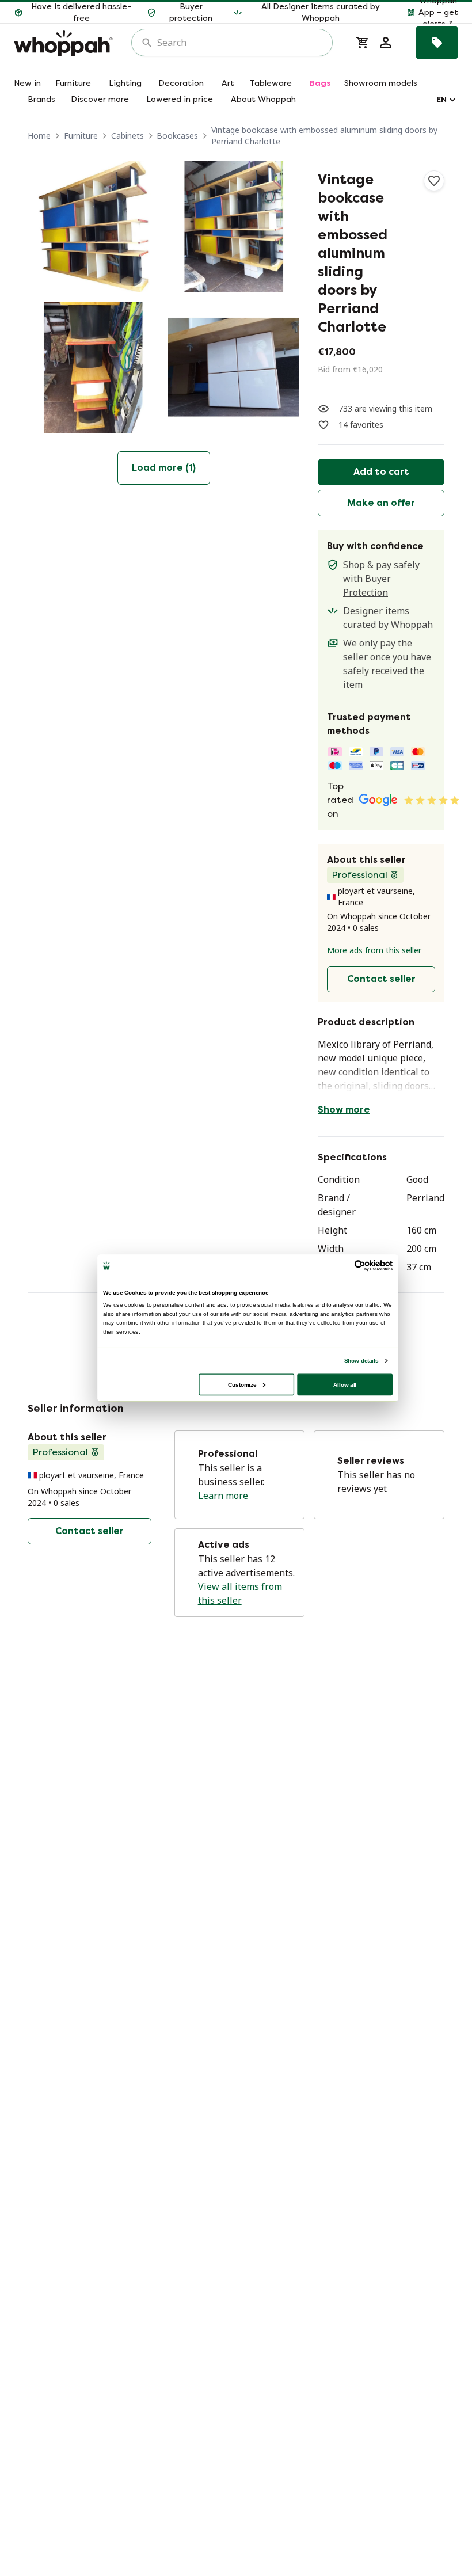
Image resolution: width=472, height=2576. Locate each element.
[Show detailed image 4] (234, 367)
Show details (361, 1360)
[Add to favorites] (434, 181)
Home (39, 136)
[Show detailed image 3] (93, 367)
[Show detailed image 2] (234, 227)
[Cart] (363, 43)
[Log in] (386, 43)
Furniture (81, 136)
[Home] (63, 43)
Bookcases (177, 136)
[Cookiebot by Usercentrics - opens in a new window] (360, 1265)
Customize (242, 1384)
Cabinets (127, 136)
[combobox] (240, 43)
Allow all (345, 1384)
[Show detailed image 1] (93, 227)
